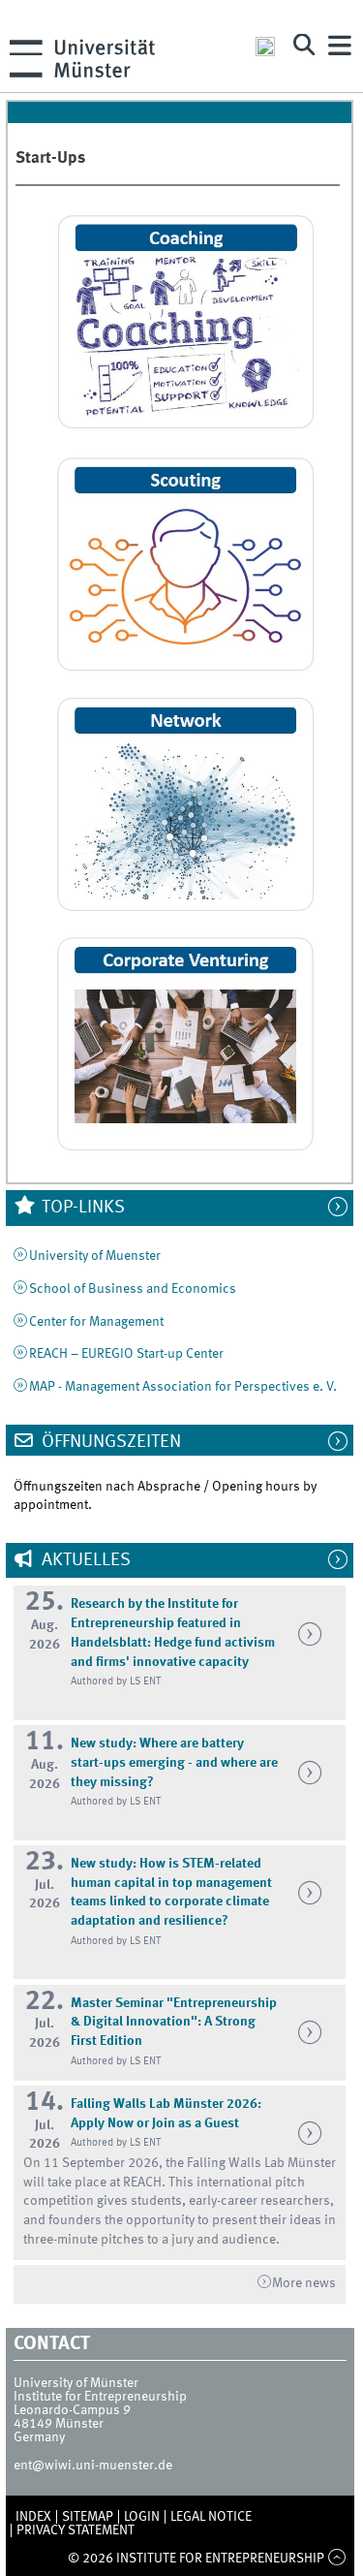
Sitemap (88, 2517)
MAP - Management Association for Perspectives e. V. (183, 1387)
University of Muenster (95, 1256)
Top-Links (81, 1208)
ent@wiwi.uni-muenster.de (93, 2466)
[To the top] (336, 2559)
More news (304, 2283)
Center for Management (96, 1322)
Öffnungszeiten (109, 1442)
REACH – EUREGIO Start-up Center (126, 1354)
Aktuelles (84, 1560)
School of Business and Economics (133, 1289)
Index (33, 2517)
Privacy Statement (76, 2530)
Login (142, 2517)
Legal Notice (211, 2517)
